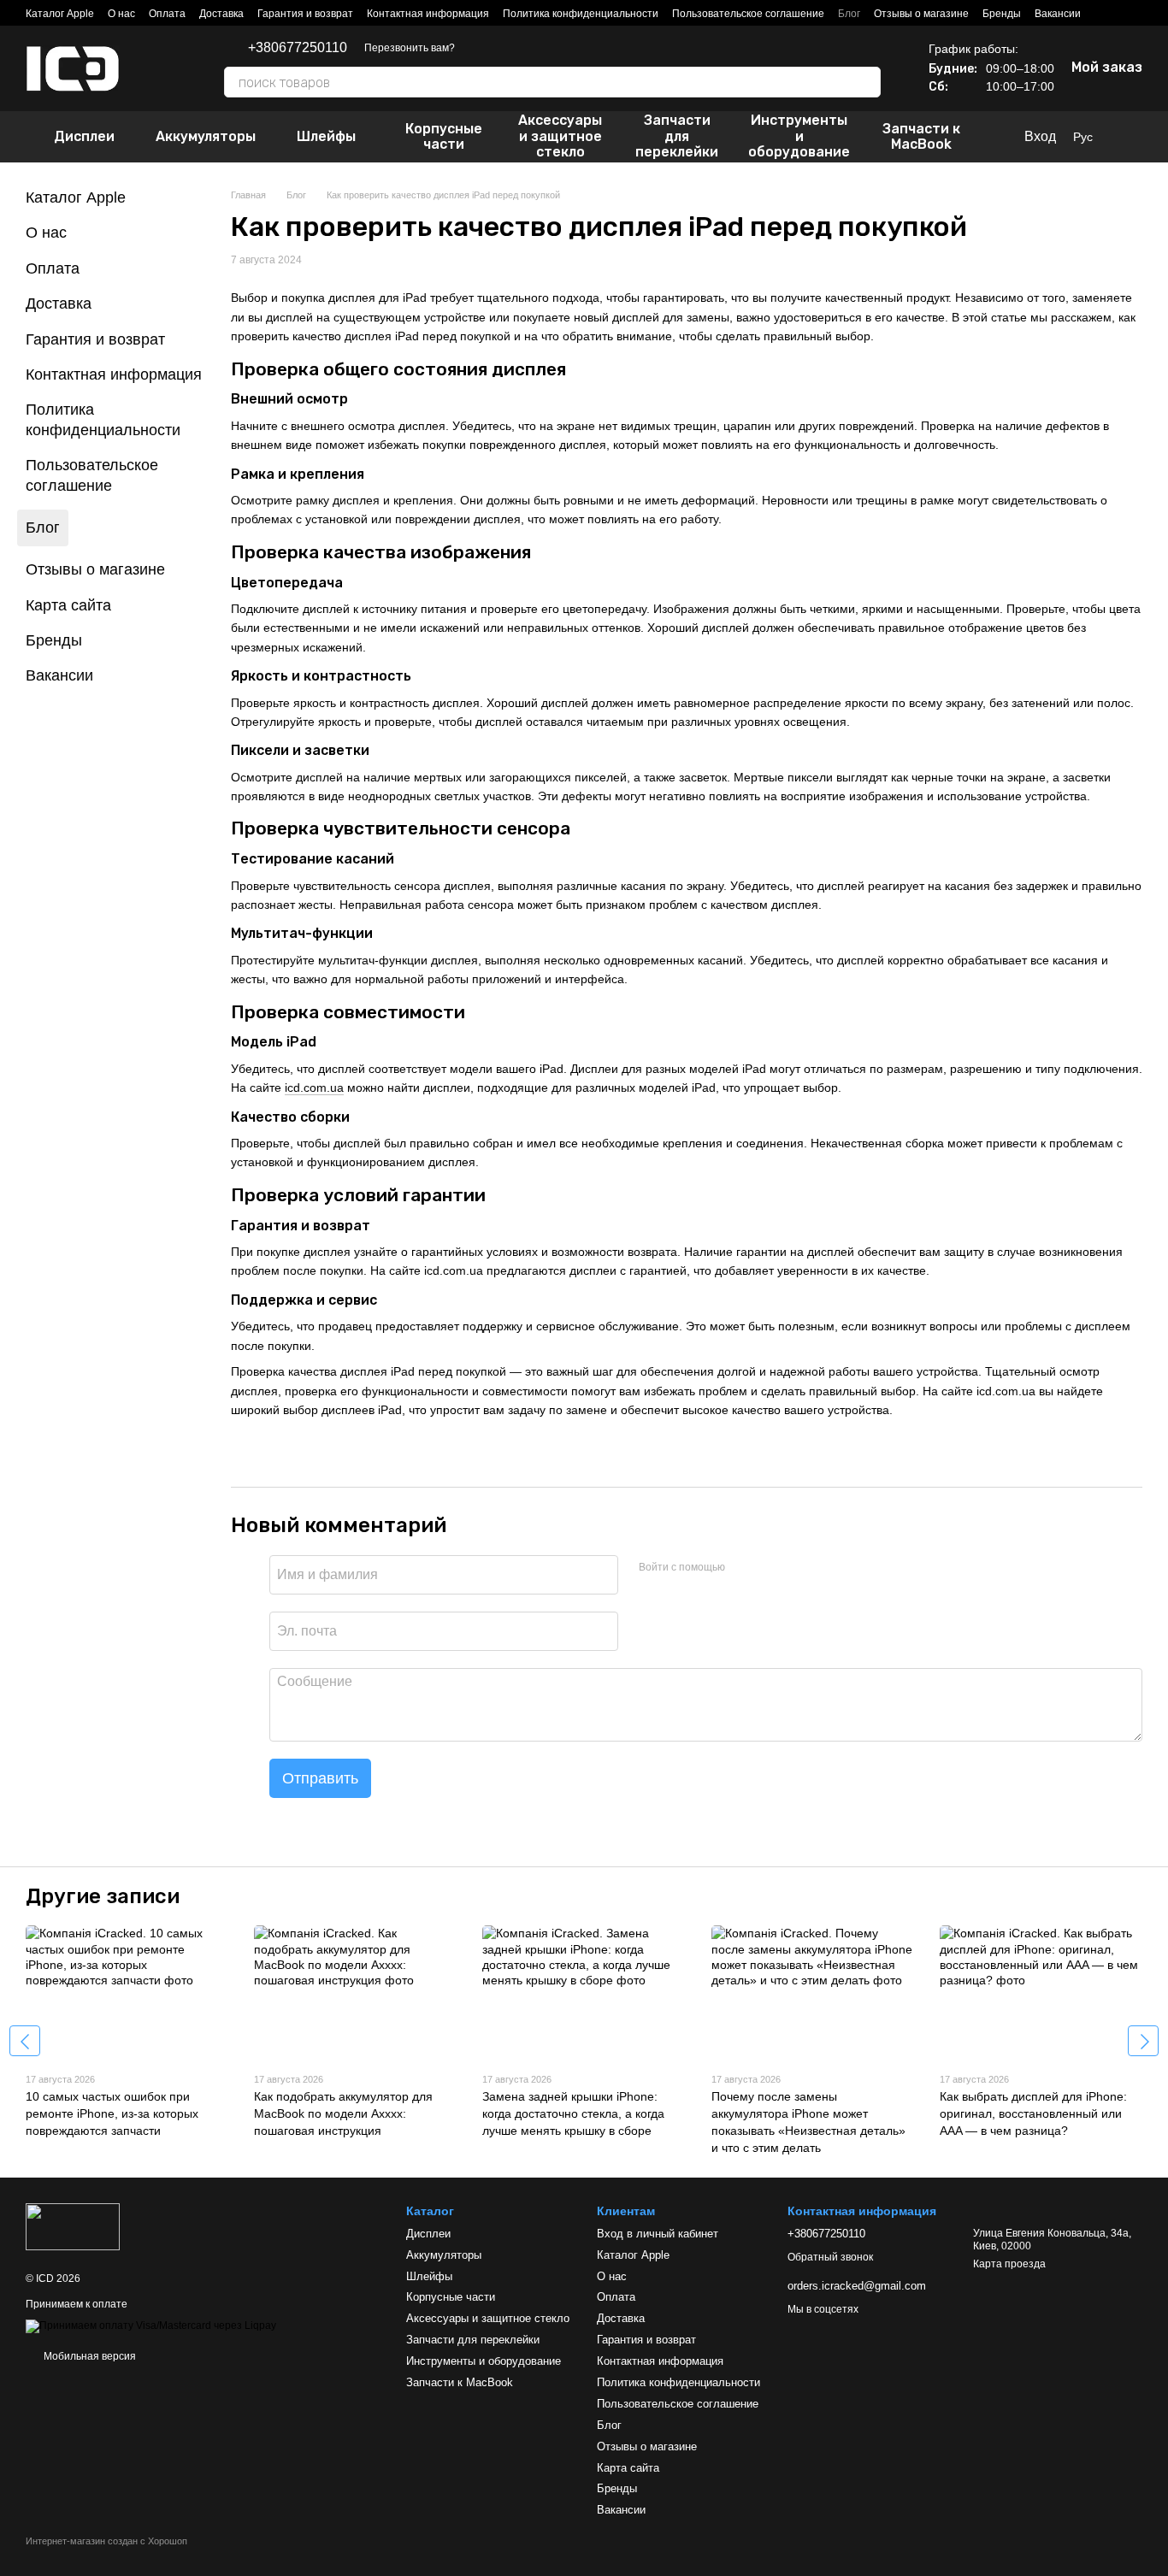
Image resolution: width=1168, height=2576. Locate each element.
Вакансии (1058, 14)
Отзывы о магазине (921, 14)
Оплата (167, 14)
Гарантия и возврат (305, 14)
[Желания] (1134, 137)
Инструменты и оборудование (799, 136)
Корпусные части (444, 136)
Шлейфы (326, 136)
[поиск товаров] (867, 82)
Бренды (1002, 14)
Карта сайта (68, 605)
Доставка (221, 14)
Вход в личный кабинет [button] (658, 2234)
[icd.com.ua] (73, 2225)
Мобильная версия (88, 2356)
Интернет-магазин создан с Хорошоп (106, 2541)
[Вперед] (1143, 2041)
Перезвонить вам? (410, 48)
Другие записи (103, 1896)
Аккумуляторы (206, 136)
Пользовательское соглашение (748, 14)
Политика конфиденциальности (581, 14)
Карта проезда (1009, 2264)
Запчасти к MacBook (921, 136)
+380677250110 (298, 48)
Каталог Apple (60, 14)
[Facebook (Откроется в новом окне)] (520, 48)
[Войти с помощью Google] (771, 1568)
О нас (121, 14)
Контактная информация (428, 14)
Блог (849, 14)
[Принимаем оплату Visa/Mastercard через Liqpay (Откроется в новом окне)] (151, 2325)
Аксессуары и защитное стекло (560, 136)
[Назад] (25, 2041)
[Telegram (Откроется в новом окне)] (479, 48)
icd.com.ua (314, 1088)
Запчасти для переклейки (677, 136)
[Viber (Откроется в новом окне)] (499, 48)
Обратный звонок (830, 2257)
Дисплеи (84, 136)
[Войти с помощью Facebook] (744, 1568)
